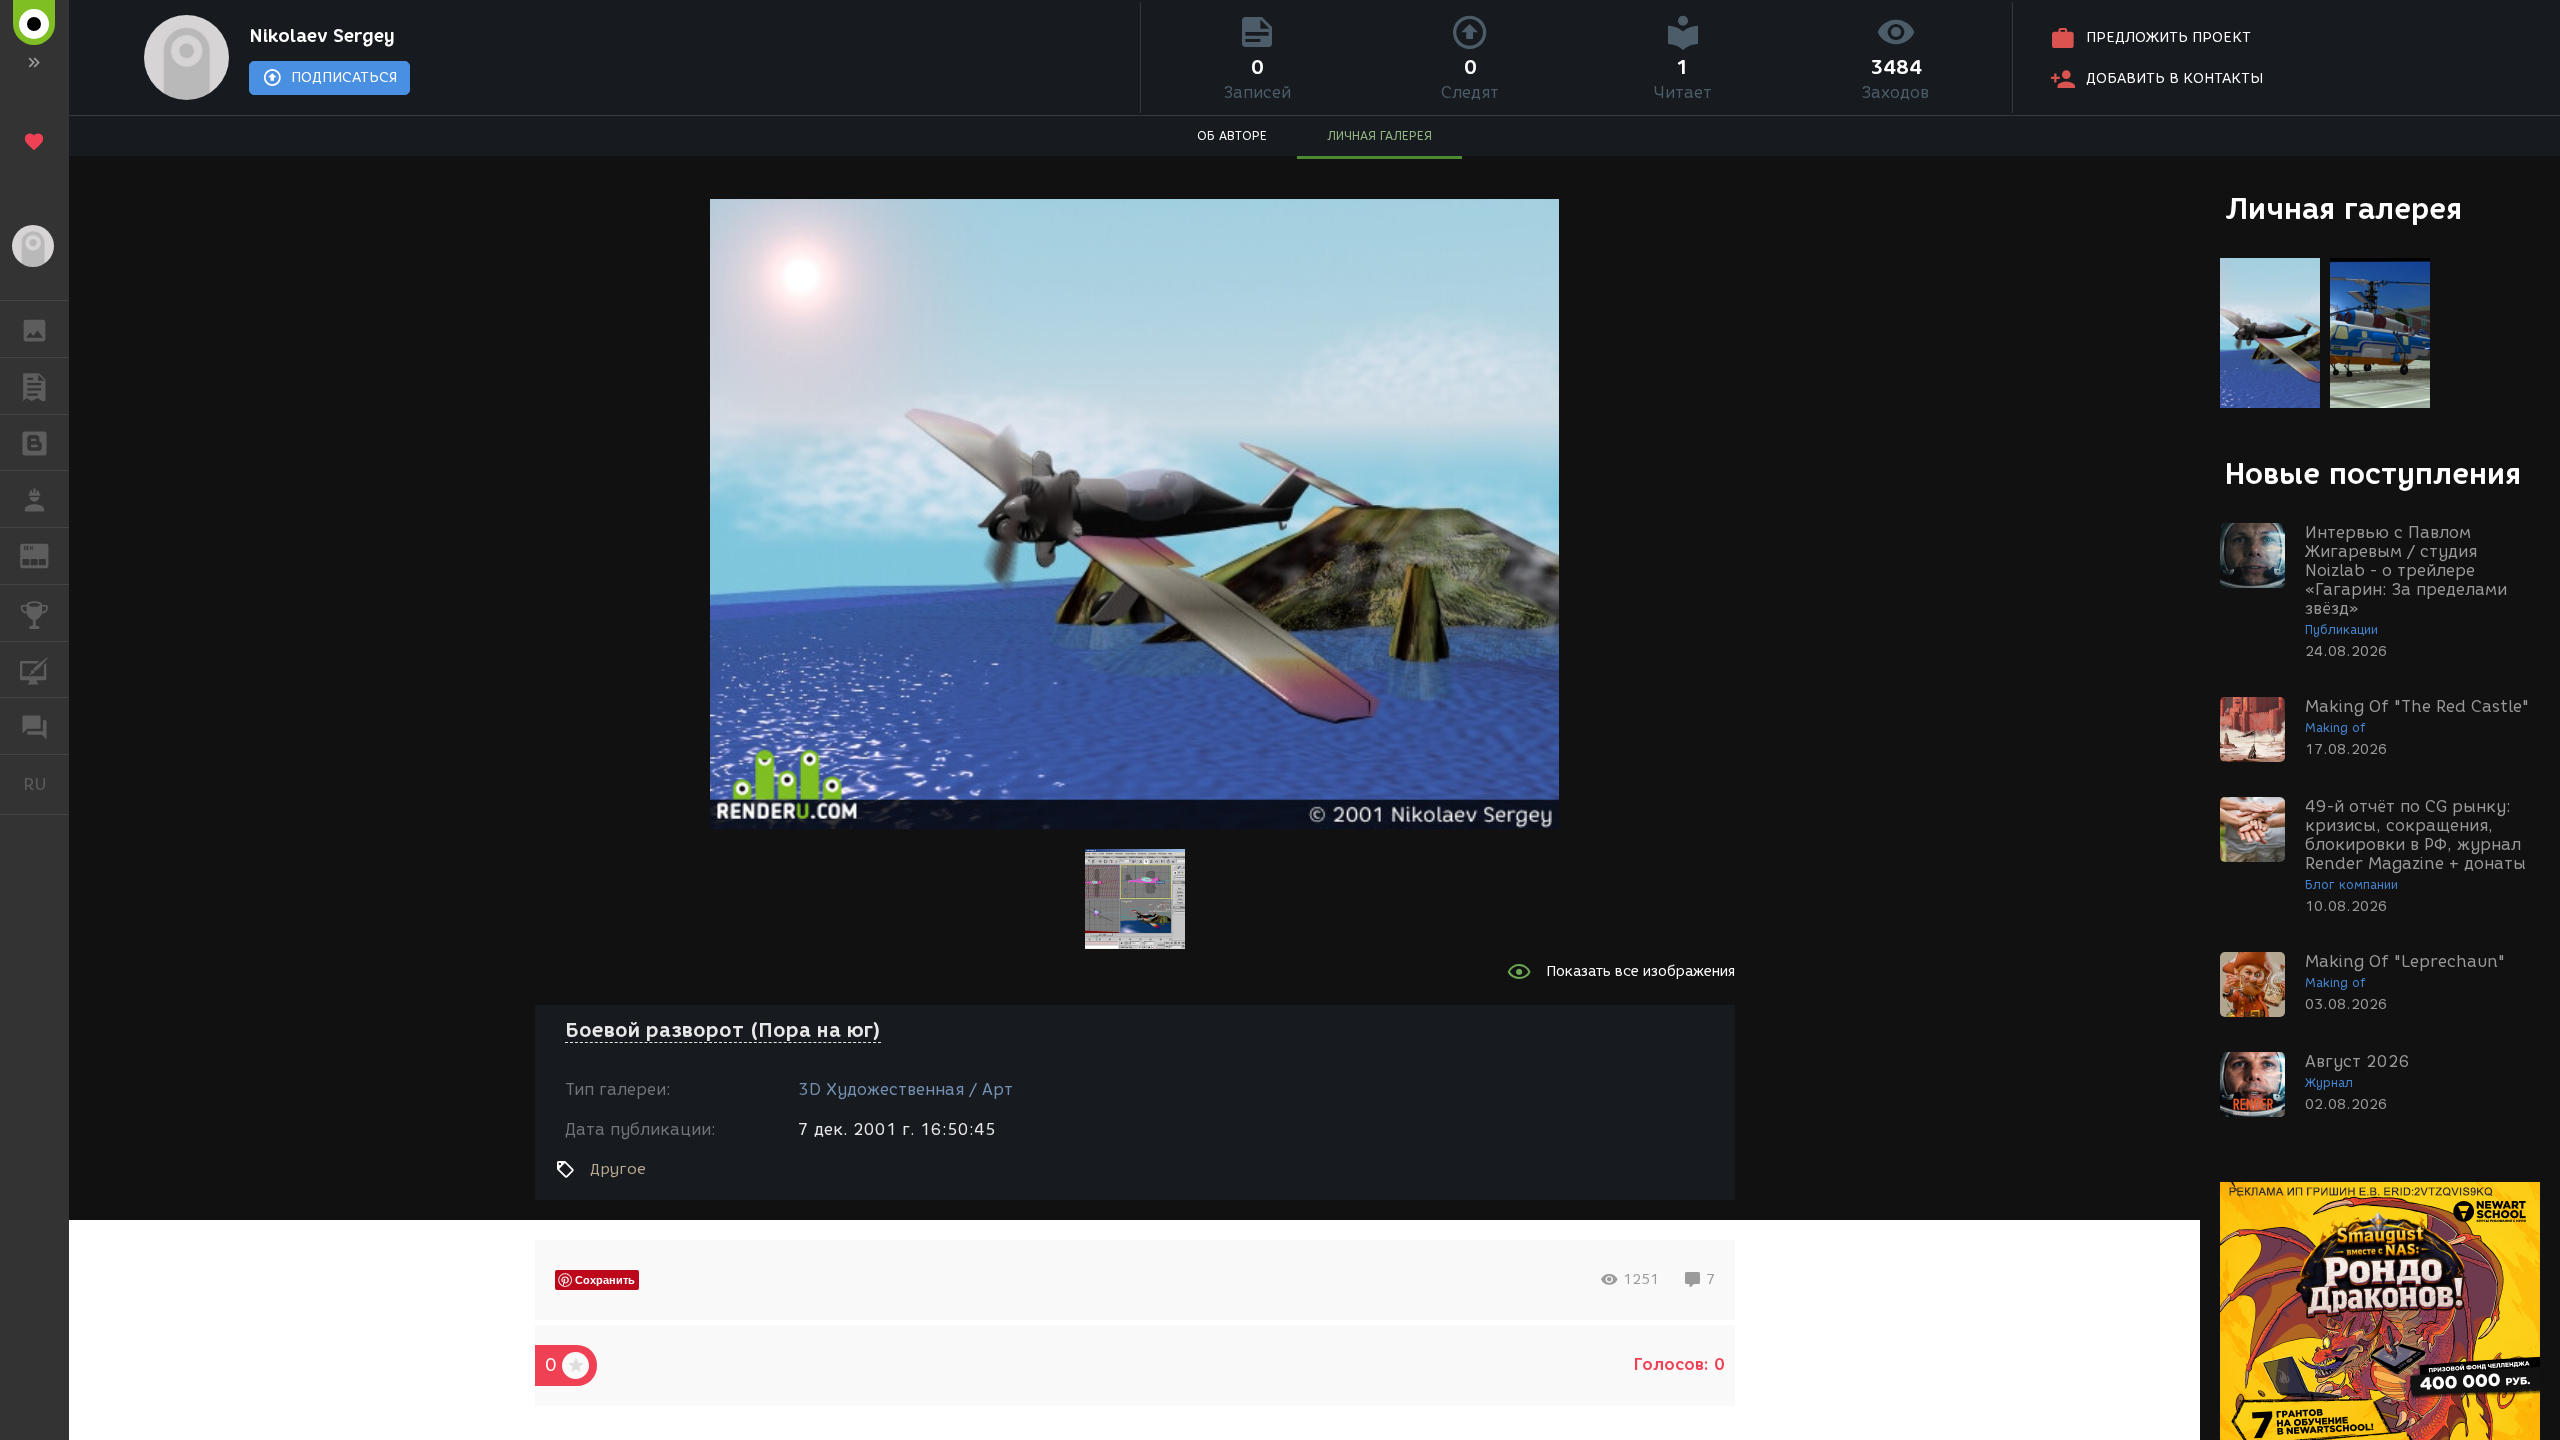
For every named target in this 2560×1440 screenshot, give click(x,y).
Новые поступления (2373, 473)
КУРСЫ (34, 670)
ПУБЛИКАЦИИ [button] (34, 386)
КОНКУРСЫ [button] (34, 613)
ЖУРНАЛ (46, 554)
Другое (618, 1169)
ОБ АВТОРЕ (1232, 135)
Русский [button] (46, 784)
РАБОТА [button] (34, 499)
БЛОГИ (34, 443)
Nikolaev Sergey (322, 36)
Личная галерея (2343, 208)
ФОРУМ (34, 726)
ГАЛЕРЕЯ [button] (34, 329)
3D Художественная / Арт (905, 1089)
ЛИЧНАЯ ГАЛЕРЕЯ (1379, 135)
